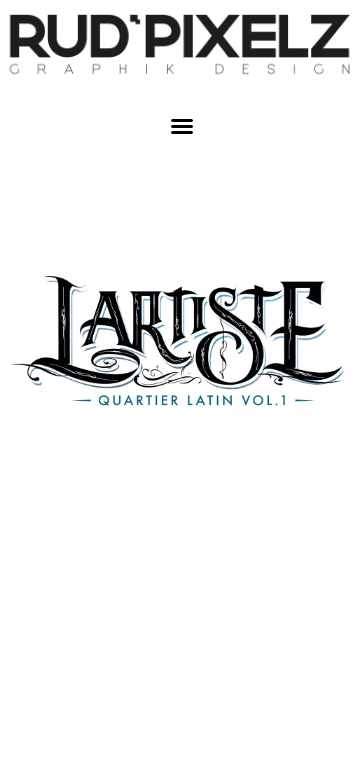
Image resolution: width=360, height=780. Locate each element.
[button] (182, 126)
